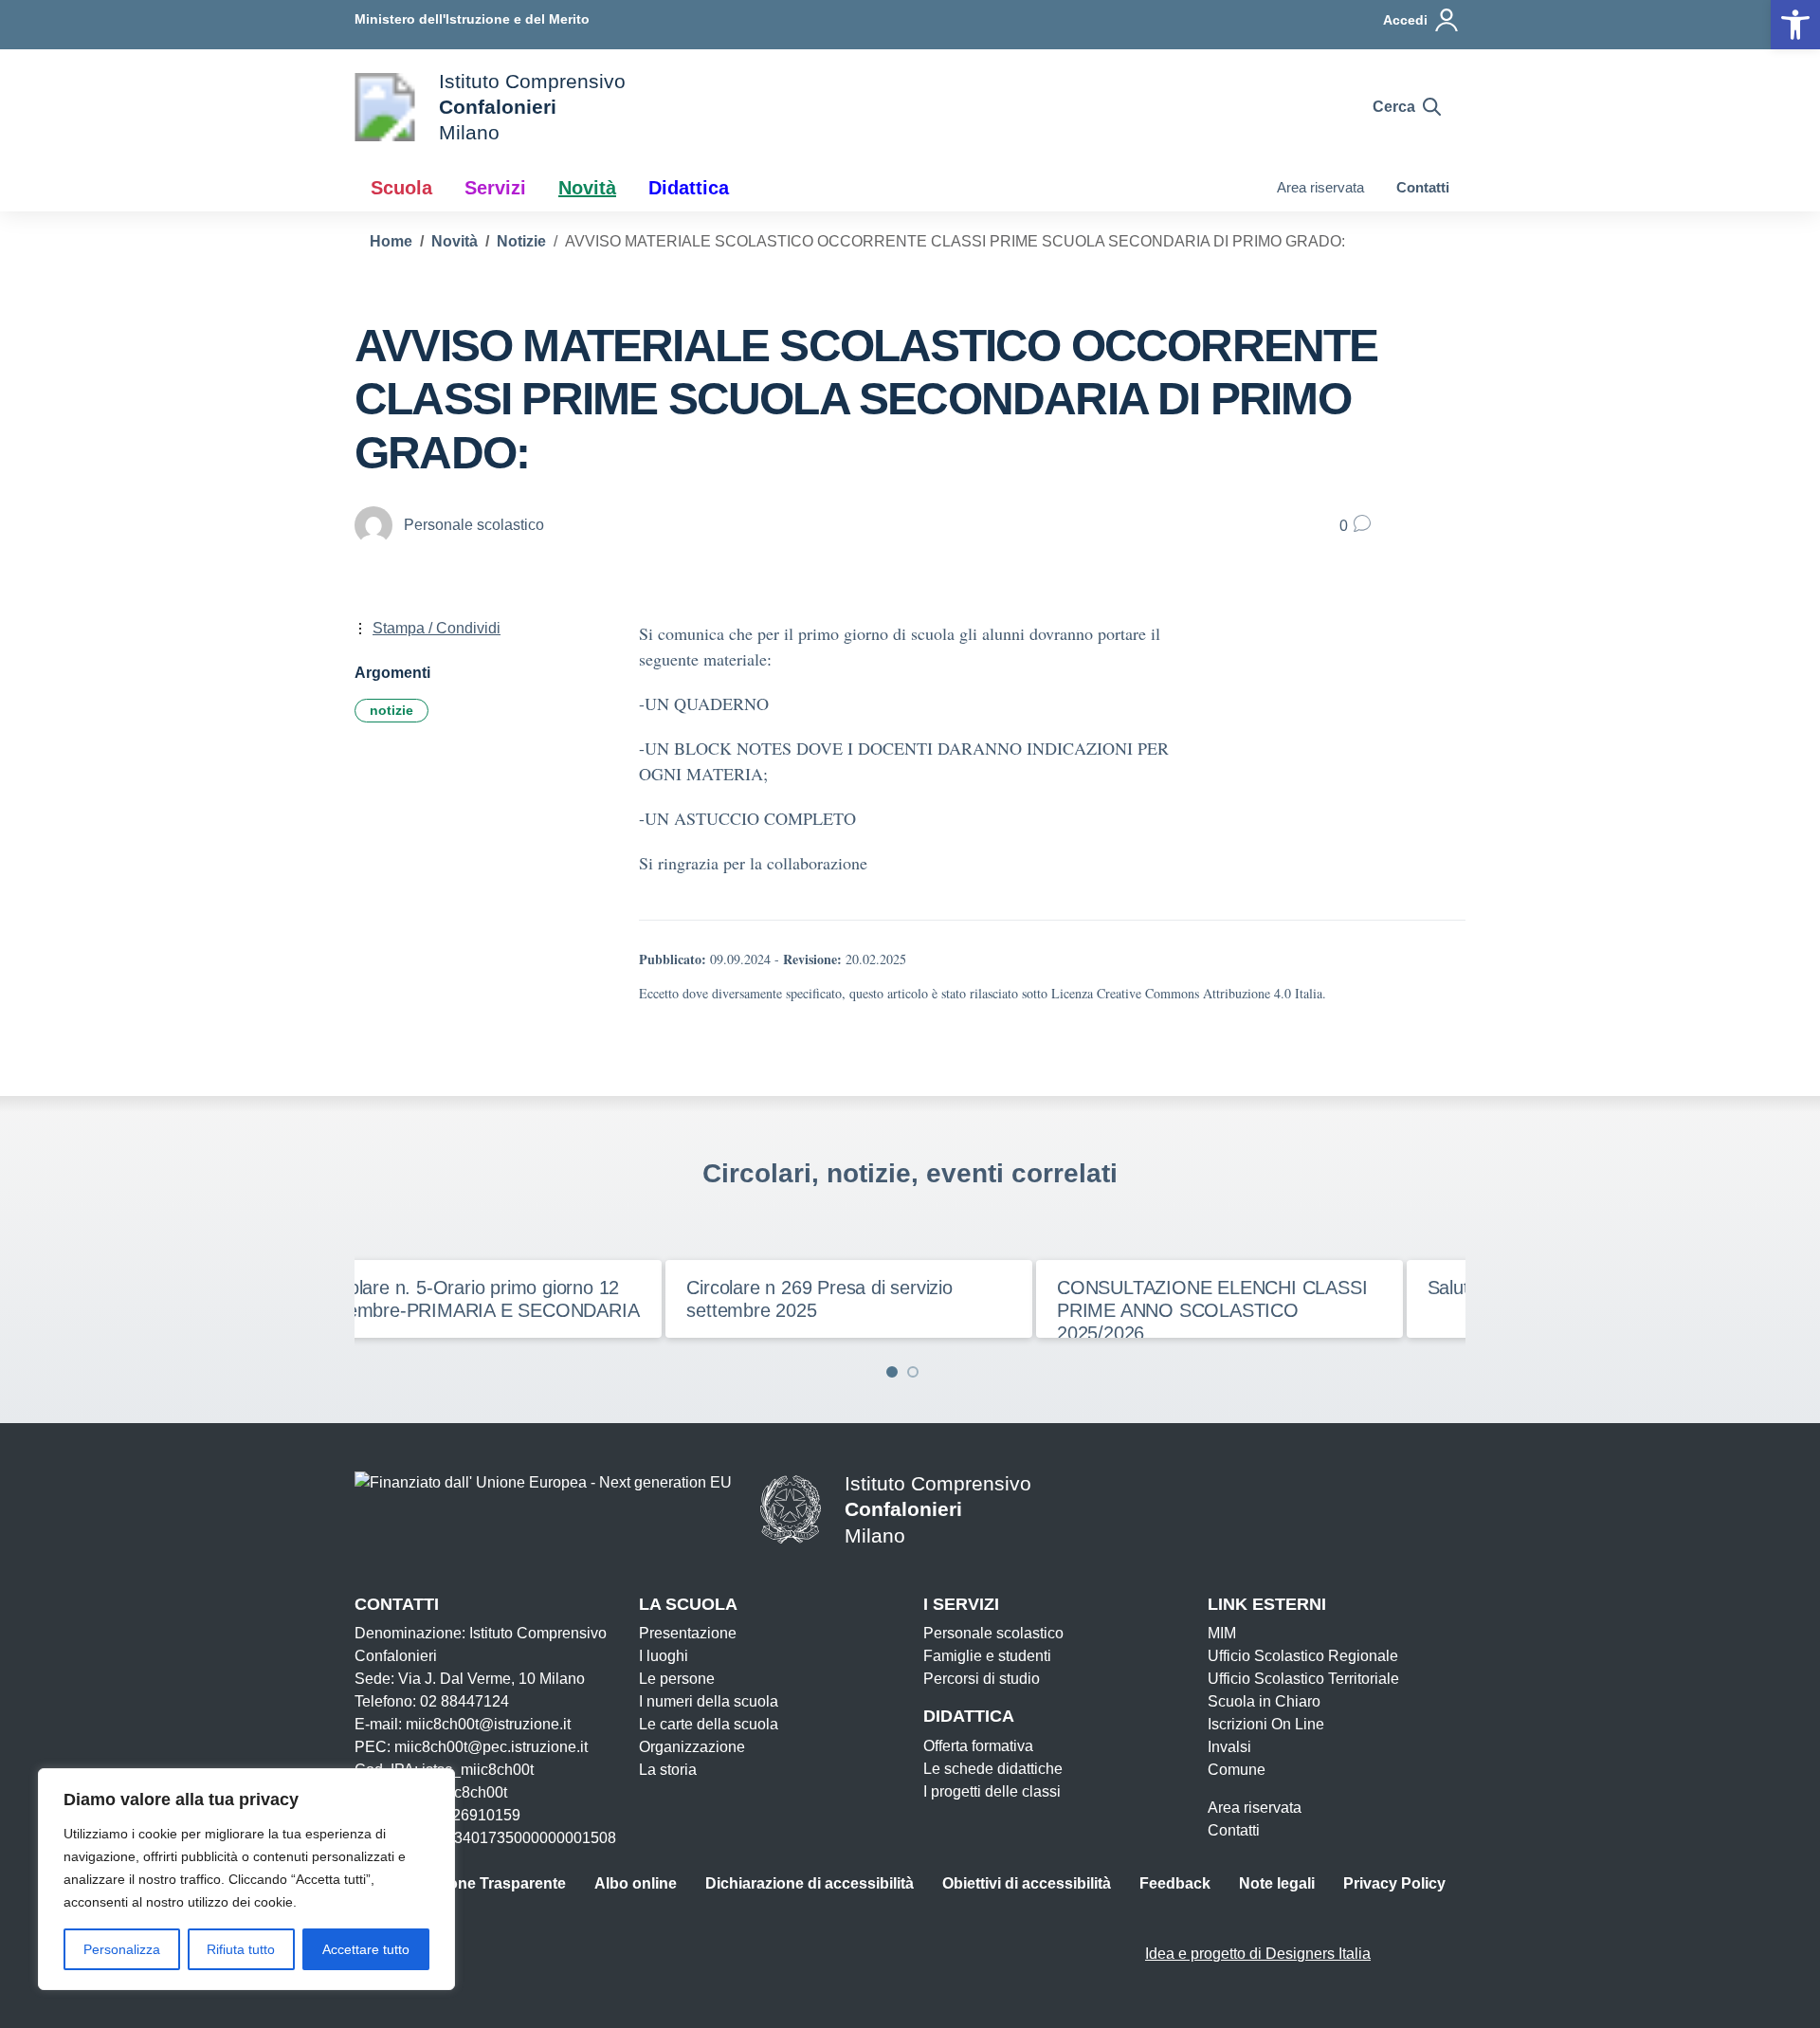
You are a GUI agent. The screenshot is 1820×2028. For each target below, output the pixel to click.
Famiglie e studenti (987, 1656)
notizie (391, 710)
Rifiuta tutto (241, 1949)
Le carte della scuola (709, 1724)
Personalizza (122, 1949)
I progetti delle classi (992, 1791)
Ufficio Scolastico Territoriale (1303, 1679)
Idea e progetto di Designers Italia (1258, 1954)
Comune (1237, 1770)
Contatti (1423, 187)
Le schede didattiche (993, 1769)
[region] (246, 1879)
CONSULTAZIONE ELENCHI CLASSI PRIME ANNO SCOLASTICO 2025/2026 (1184, 1310)
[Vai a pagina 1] (892, 1372)
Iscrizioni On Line (1266, 1724)
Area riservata (1320, 187)
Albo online (636, 1883)
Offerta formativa (978, 1746)
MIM (1222, 1633)
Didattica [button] (689, 188)
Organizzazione (692, 1747)
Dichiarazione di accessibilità (810, 1883)
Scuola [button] (401, 188)
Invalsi (1229, 1747)
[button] (1795, 25)
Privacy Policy (1394, 1883)
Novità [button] (587, 188)
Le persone (677, 1679)
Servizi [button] (495, 188)
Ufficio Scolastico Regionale (1303, 1656)
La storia (668, 1770)
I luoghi (664, 1656)
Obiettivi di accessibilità (1027, 1883)
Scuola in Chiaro (1264, 1701)
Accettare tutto (366, 1949)
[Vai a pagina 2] (913, 1372)
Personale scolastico (993, 1633)
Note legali (1277, 1883)
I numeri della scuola (709, 1701)
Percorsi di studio (982, 1679)
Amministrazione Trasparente (460, 1883)
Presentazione (688, 1633)
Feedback (1175, 1883)
